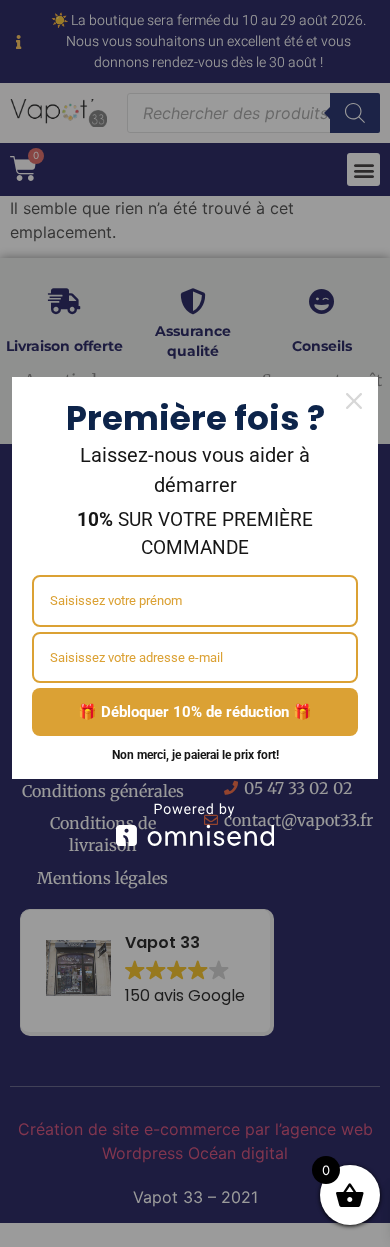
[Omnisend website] (195, 824)
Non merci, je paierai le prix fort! (195, 755)
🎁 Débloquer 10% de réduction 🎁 (195, 712)
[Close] (354, 401)
